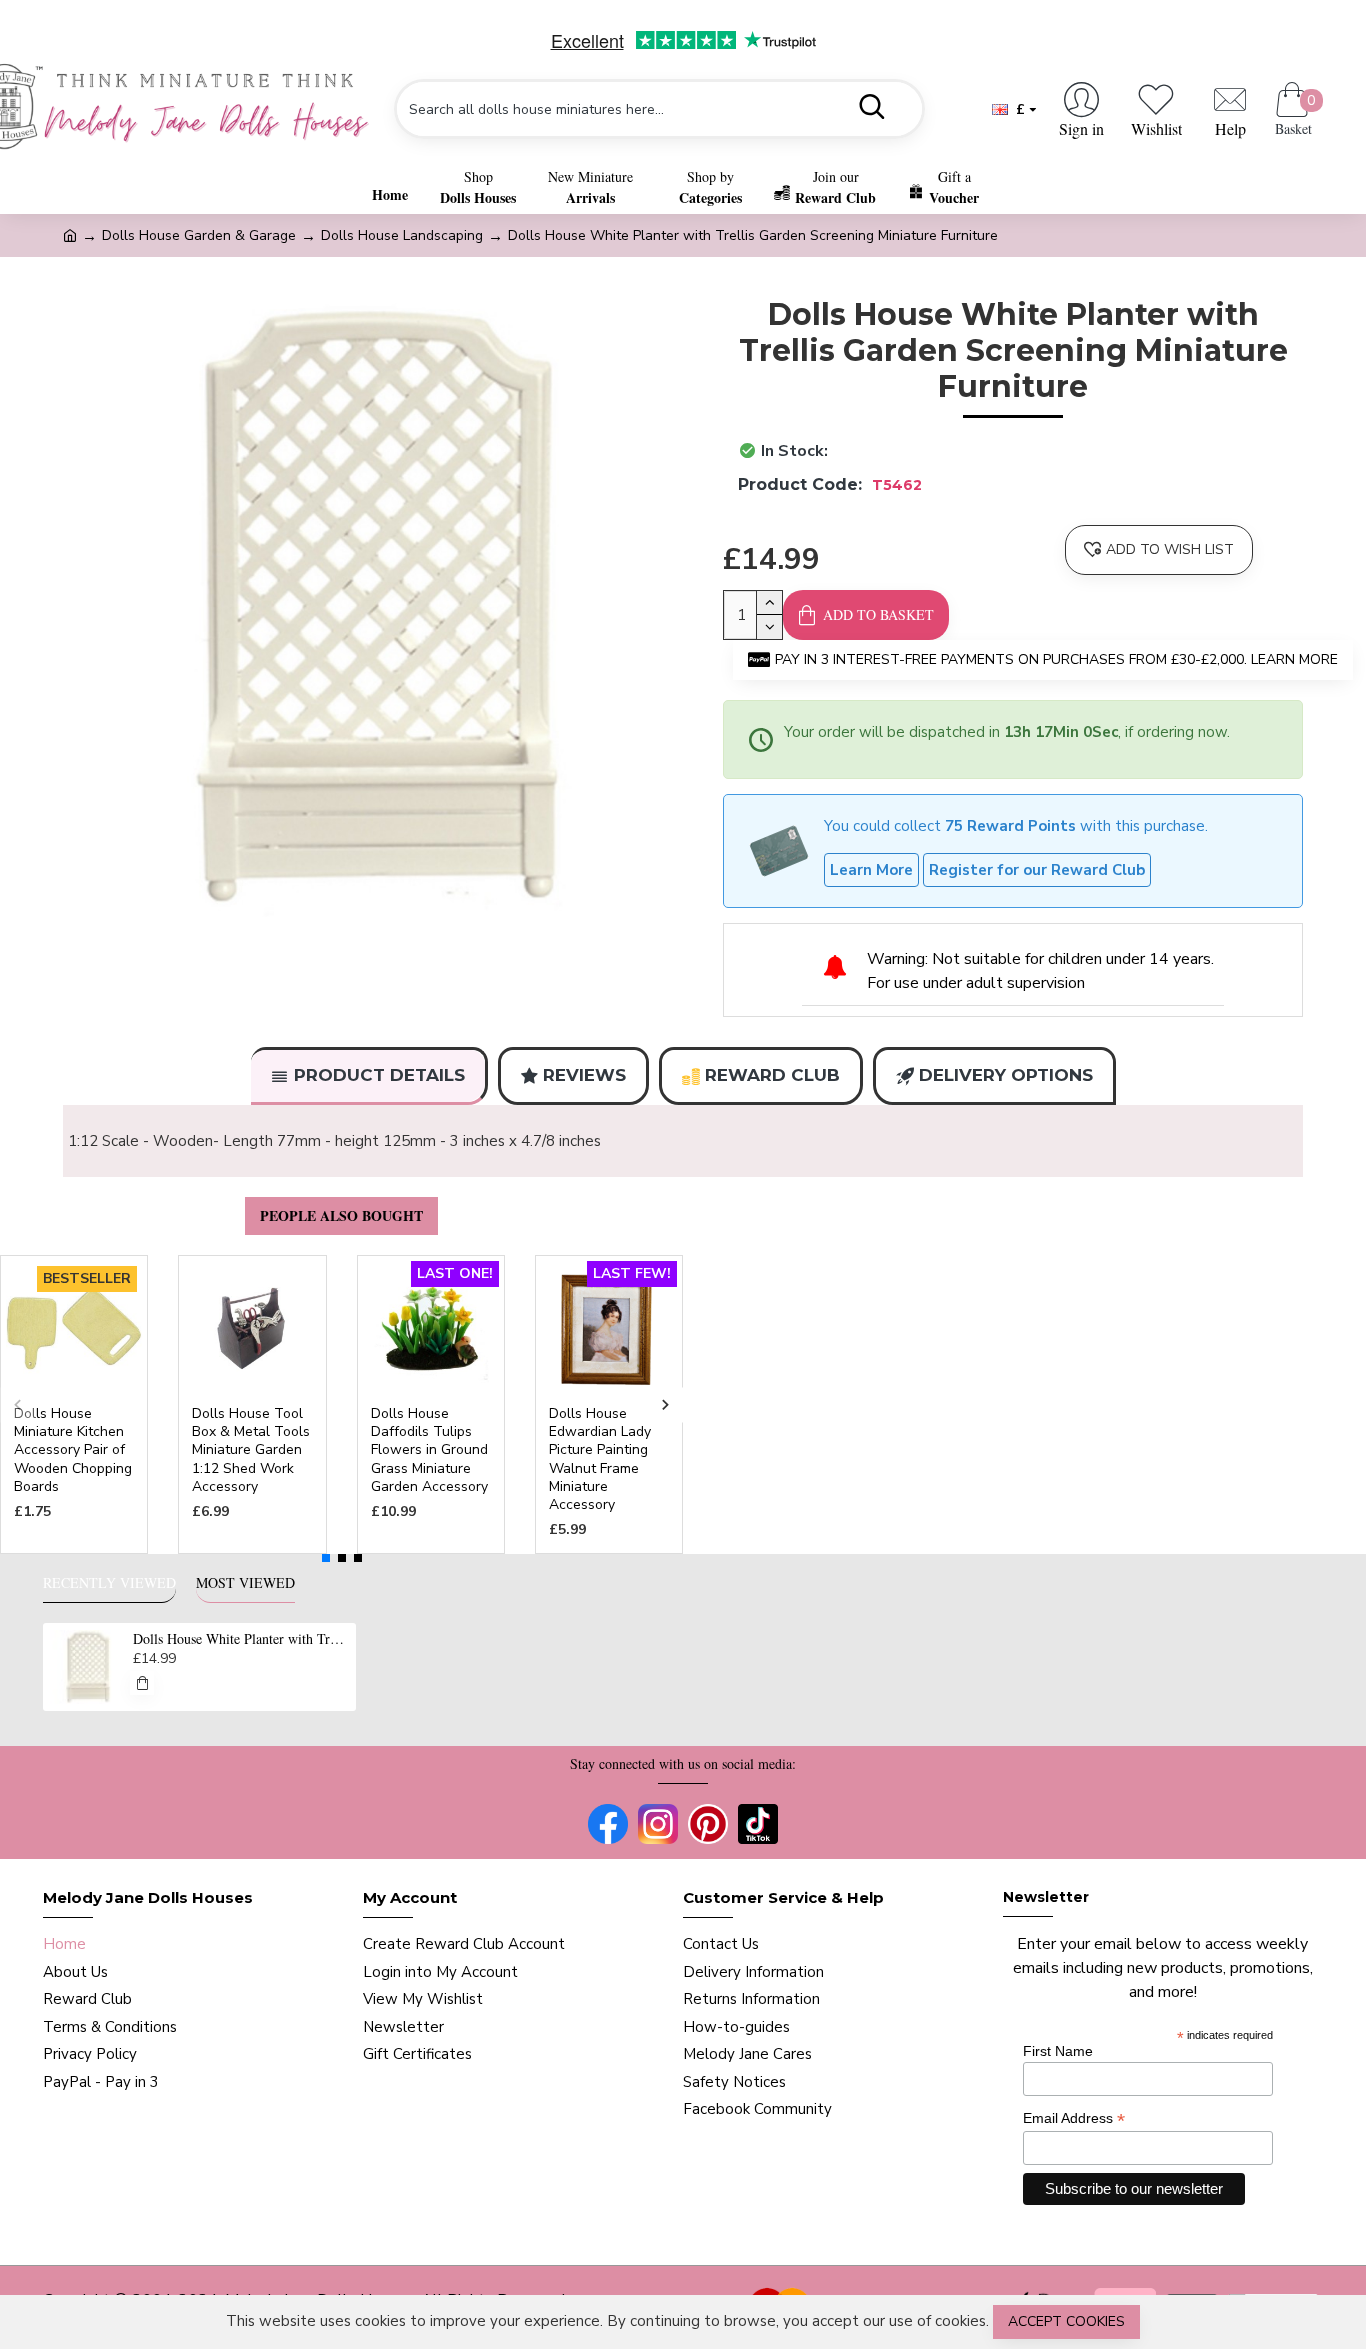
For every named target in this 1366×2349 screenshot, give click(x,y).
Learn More (871, 870)
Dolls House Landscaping (402, 235)
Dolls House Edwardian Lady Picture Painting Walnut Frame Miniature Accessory (600, 1459)
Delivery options (1006, 1075)
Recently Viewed (109, 1583)
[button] (17, 1404)
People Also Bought (341, 1215)
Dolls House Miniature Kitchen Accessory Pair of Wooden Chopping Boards (73, 1450)
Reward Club (772, 1075)
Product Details (379, 1075)
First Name (1058, 2051)
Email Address (1074, 2118)
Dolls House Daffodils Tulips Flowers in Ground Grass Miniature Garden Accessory (429, 1450)
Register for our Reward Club (1037, 870)
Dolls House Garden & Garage (199, 235)
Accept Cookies (1066, 2321)
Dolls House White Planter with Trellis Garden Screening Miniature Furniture (241, 1639)
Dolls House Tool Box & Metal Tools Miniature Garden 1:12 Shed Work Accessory (251, 1450)
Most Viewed (245, 1583)
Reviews (584, 1075)
